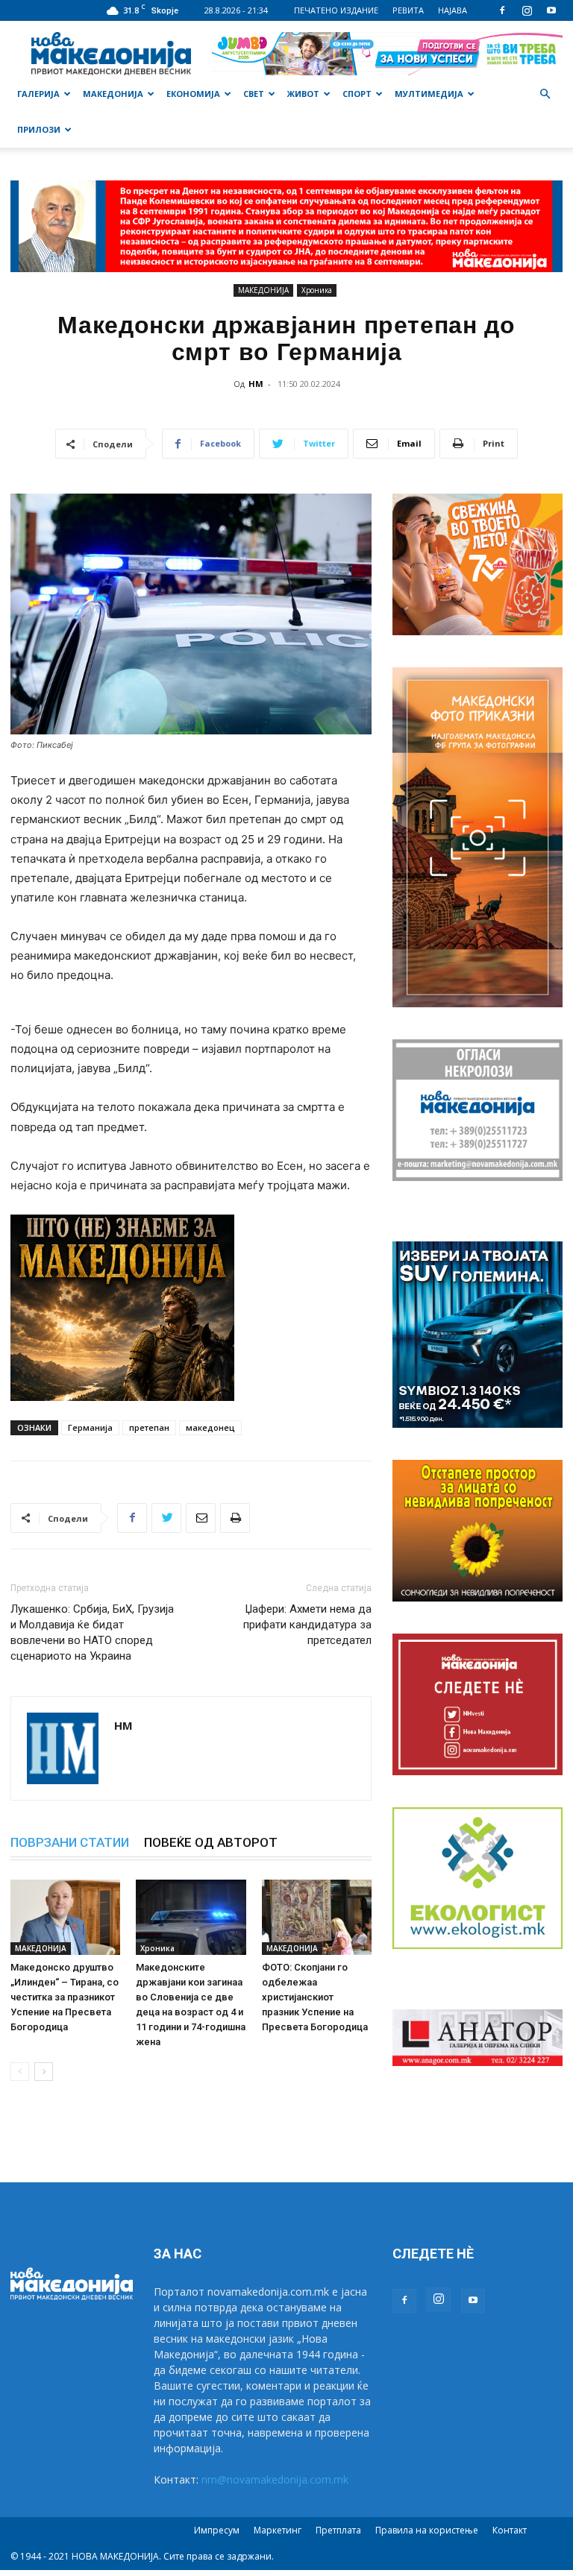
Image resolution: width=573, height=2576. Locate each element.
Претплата (338, 2530)
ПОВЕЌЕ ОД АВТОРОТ (211, 1842)
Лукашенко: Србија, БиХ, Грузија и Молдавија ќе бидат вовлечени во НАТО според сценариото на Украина (92, 1632)
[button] (545, 94)
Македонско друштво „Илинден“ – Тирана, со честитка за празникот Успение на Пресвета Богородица (65, 1997)
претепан (149, 1427)
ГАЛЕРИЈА (38, 94)
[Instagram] (527, 10)
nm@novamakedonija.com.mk (275, 2479)
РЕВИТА (408, 10)
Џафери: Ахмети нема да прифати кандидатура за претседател (307, 1625)
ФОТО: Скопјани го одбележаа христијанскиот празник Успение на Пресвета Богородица (315, 1997)
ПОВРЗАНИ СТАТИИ (70, 1842)
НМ (256, 384)
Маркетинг (278, 2530)
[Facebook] (502, 10)
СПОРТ (357, 94)
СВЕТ (254, 94)
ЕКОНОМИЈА (193, 94)
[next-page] (44, 2072)
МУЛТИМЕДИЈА (429, 94)
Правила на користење (427, 2530)
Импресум (217, 2530)
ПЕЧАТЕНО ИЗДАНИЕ (336, 10)
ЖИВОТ (303, 94)
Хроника (317, 290)
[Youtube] (551, 10)
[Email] (201, 1518)
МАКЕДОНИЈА (113, 94)
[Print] (235, 1518)
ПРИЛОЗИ (39, 129)
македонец (210, 1427)
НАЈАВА (453, 10)
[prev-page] (20, 2072)
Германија (90, 1427)
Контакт (510, 2530)
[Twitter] (166, 1518)
